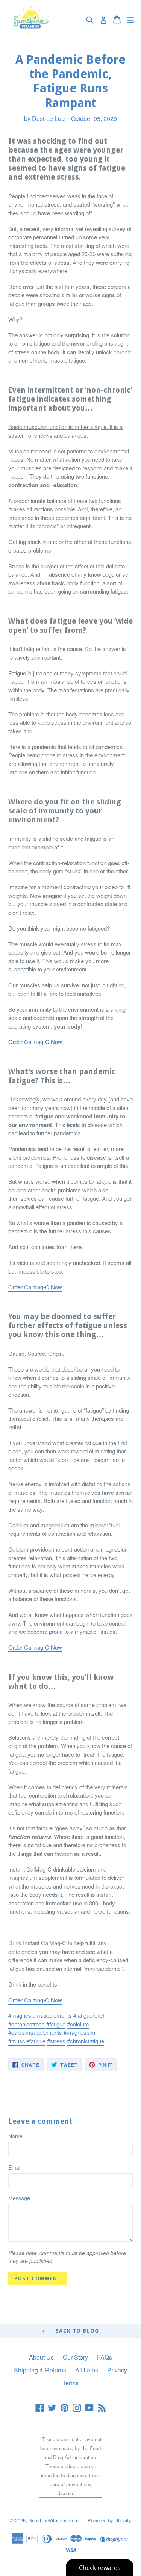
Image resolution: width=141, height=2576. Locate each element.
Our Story (75, 2357)
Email (15, 2167)
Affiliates (87, 2370)
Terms (70, 2383)
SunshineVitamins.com (54, 2520)
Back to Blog (76, 2331)
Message (19, 2198)
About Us (41, 2357)
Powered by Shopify (109, 2520)
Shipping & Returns (40, 2370)
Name (15, 2136)
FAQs (105, 2357)
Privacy (117, 2370)
